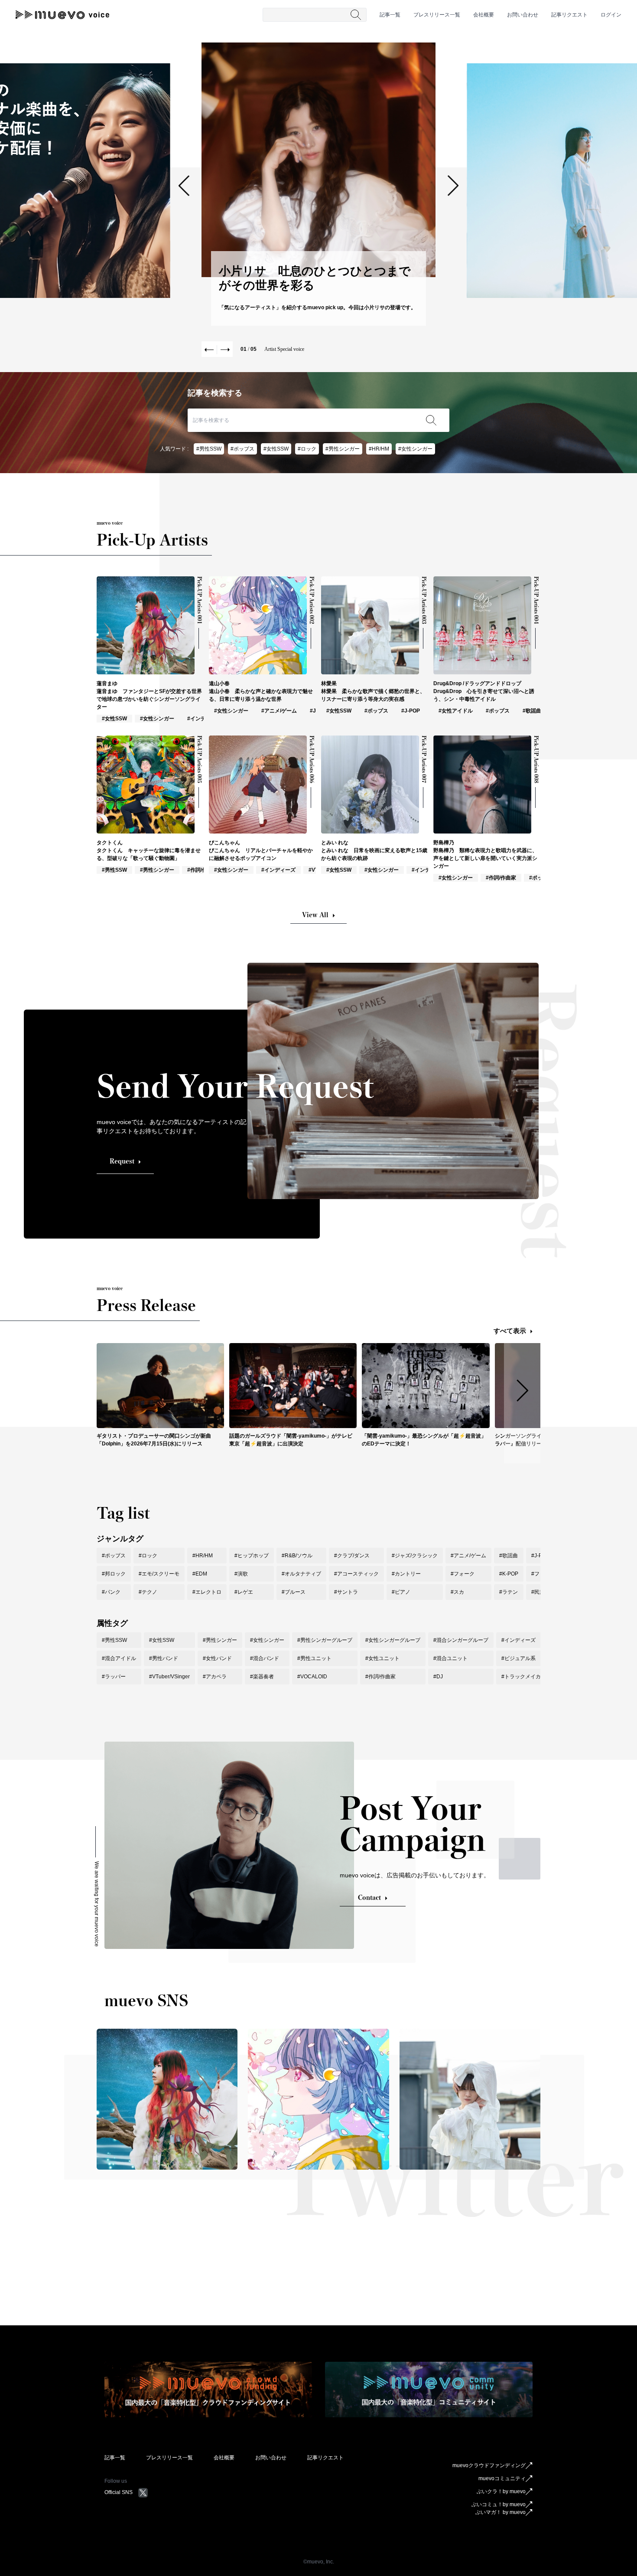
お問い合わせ (523, 15)
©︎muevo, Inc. (319, 2562)
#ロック (307, 449)
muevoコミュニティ (502, 2478)
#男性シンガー (343, 449)
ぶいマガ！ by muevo (500, 2512)
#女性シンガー (415, 449)
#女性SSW (276, 449)
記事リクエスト (569, 15)
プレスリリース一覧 (437, 15)
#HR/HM (379, 449)
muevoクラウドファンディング (489, 2465)
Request (122, 1161)
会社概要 (484, 15)
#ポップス (242, 449)
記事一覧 (390, 15)
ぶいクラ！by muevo (501, 2491)
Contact (369, 1898)
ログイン (611, 15)
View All (315, 915)
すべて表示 (510, 1331)
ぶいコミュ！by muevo (499, 2504)
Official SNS (119, 2492)
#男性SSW (209, 449)
